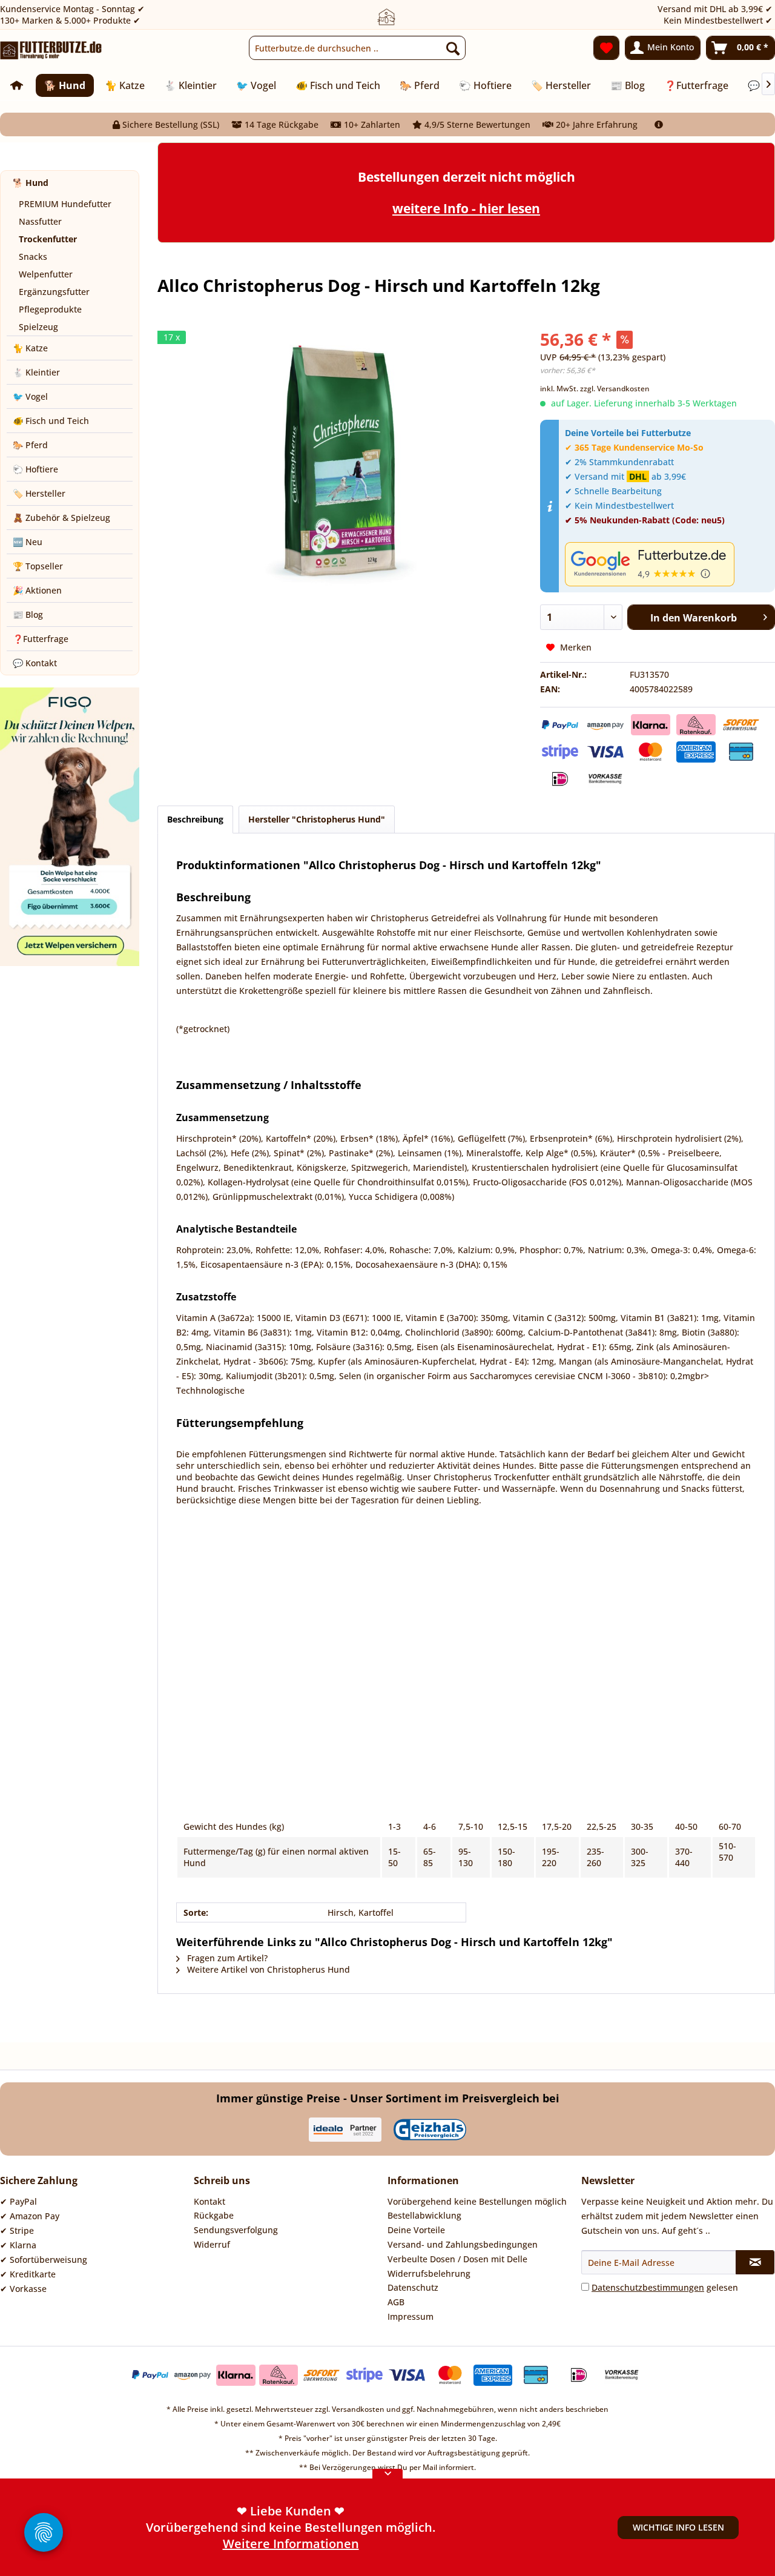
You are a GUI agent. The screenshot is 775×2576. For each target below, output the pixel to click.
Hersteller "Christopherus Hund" (317, 819)
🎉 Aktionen (37, 590)
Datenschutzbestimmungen (648, 2287)
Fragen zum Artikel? (226, 1958)
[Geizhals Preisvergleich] (430, 2130)
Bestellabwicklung (424, 2215)
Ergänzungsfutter (54, 292)
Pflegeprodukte (50, 309)
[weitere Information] (659, 124)
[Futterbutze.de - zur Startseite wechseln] (51, 51)
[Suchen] (453, 48)
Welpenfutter (46, 274)
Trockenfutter (48, 239)
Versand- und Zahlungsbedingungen (463, 2244)
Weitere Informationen (291, 2544)
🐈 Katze (30, 348)
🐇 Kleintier (36, 372)
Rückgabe (214, 2215)
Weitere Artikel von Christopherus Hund (267, 1969)
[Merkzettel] (606, 48)
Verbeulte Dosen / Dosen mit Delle (457, 2259)
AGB (396, 2302)
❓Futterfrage (41, 639)
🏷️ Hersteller (39, 493)
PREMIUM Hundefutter (65, 204)
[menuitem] (357, 48)
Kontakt (209, 2201)
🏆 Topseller (38, 566)
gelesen (665, 2287)
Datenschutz (413, 2287)
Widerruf (212, 2244)
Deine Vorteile (416, 2230)
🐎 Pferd (30, 445)
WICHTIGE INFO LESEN (678, 2527)
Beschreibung (195, 819)
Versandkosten (358, 2409)
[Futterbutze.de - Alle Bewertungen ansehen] (667, 564)
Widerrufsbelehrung (429, 2273)
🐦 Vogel (30, 396)
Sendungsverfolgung (236, 2230)
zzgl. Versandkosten (615, 389)
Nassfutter (40, 221)
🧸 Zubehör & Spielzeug (61, 518)
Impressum (411, 2316)
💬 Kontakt (35, 663)
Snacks (33, 257)
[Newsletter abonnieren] (755, 2262)
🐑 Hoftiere (35, 469)
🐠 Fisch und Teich (51, 421)
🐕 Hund (31, 183)
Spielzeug (38, 327)
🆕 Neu (28, 542)
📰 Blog (28, 614)
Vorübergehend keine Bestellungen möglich (477, 2201)
